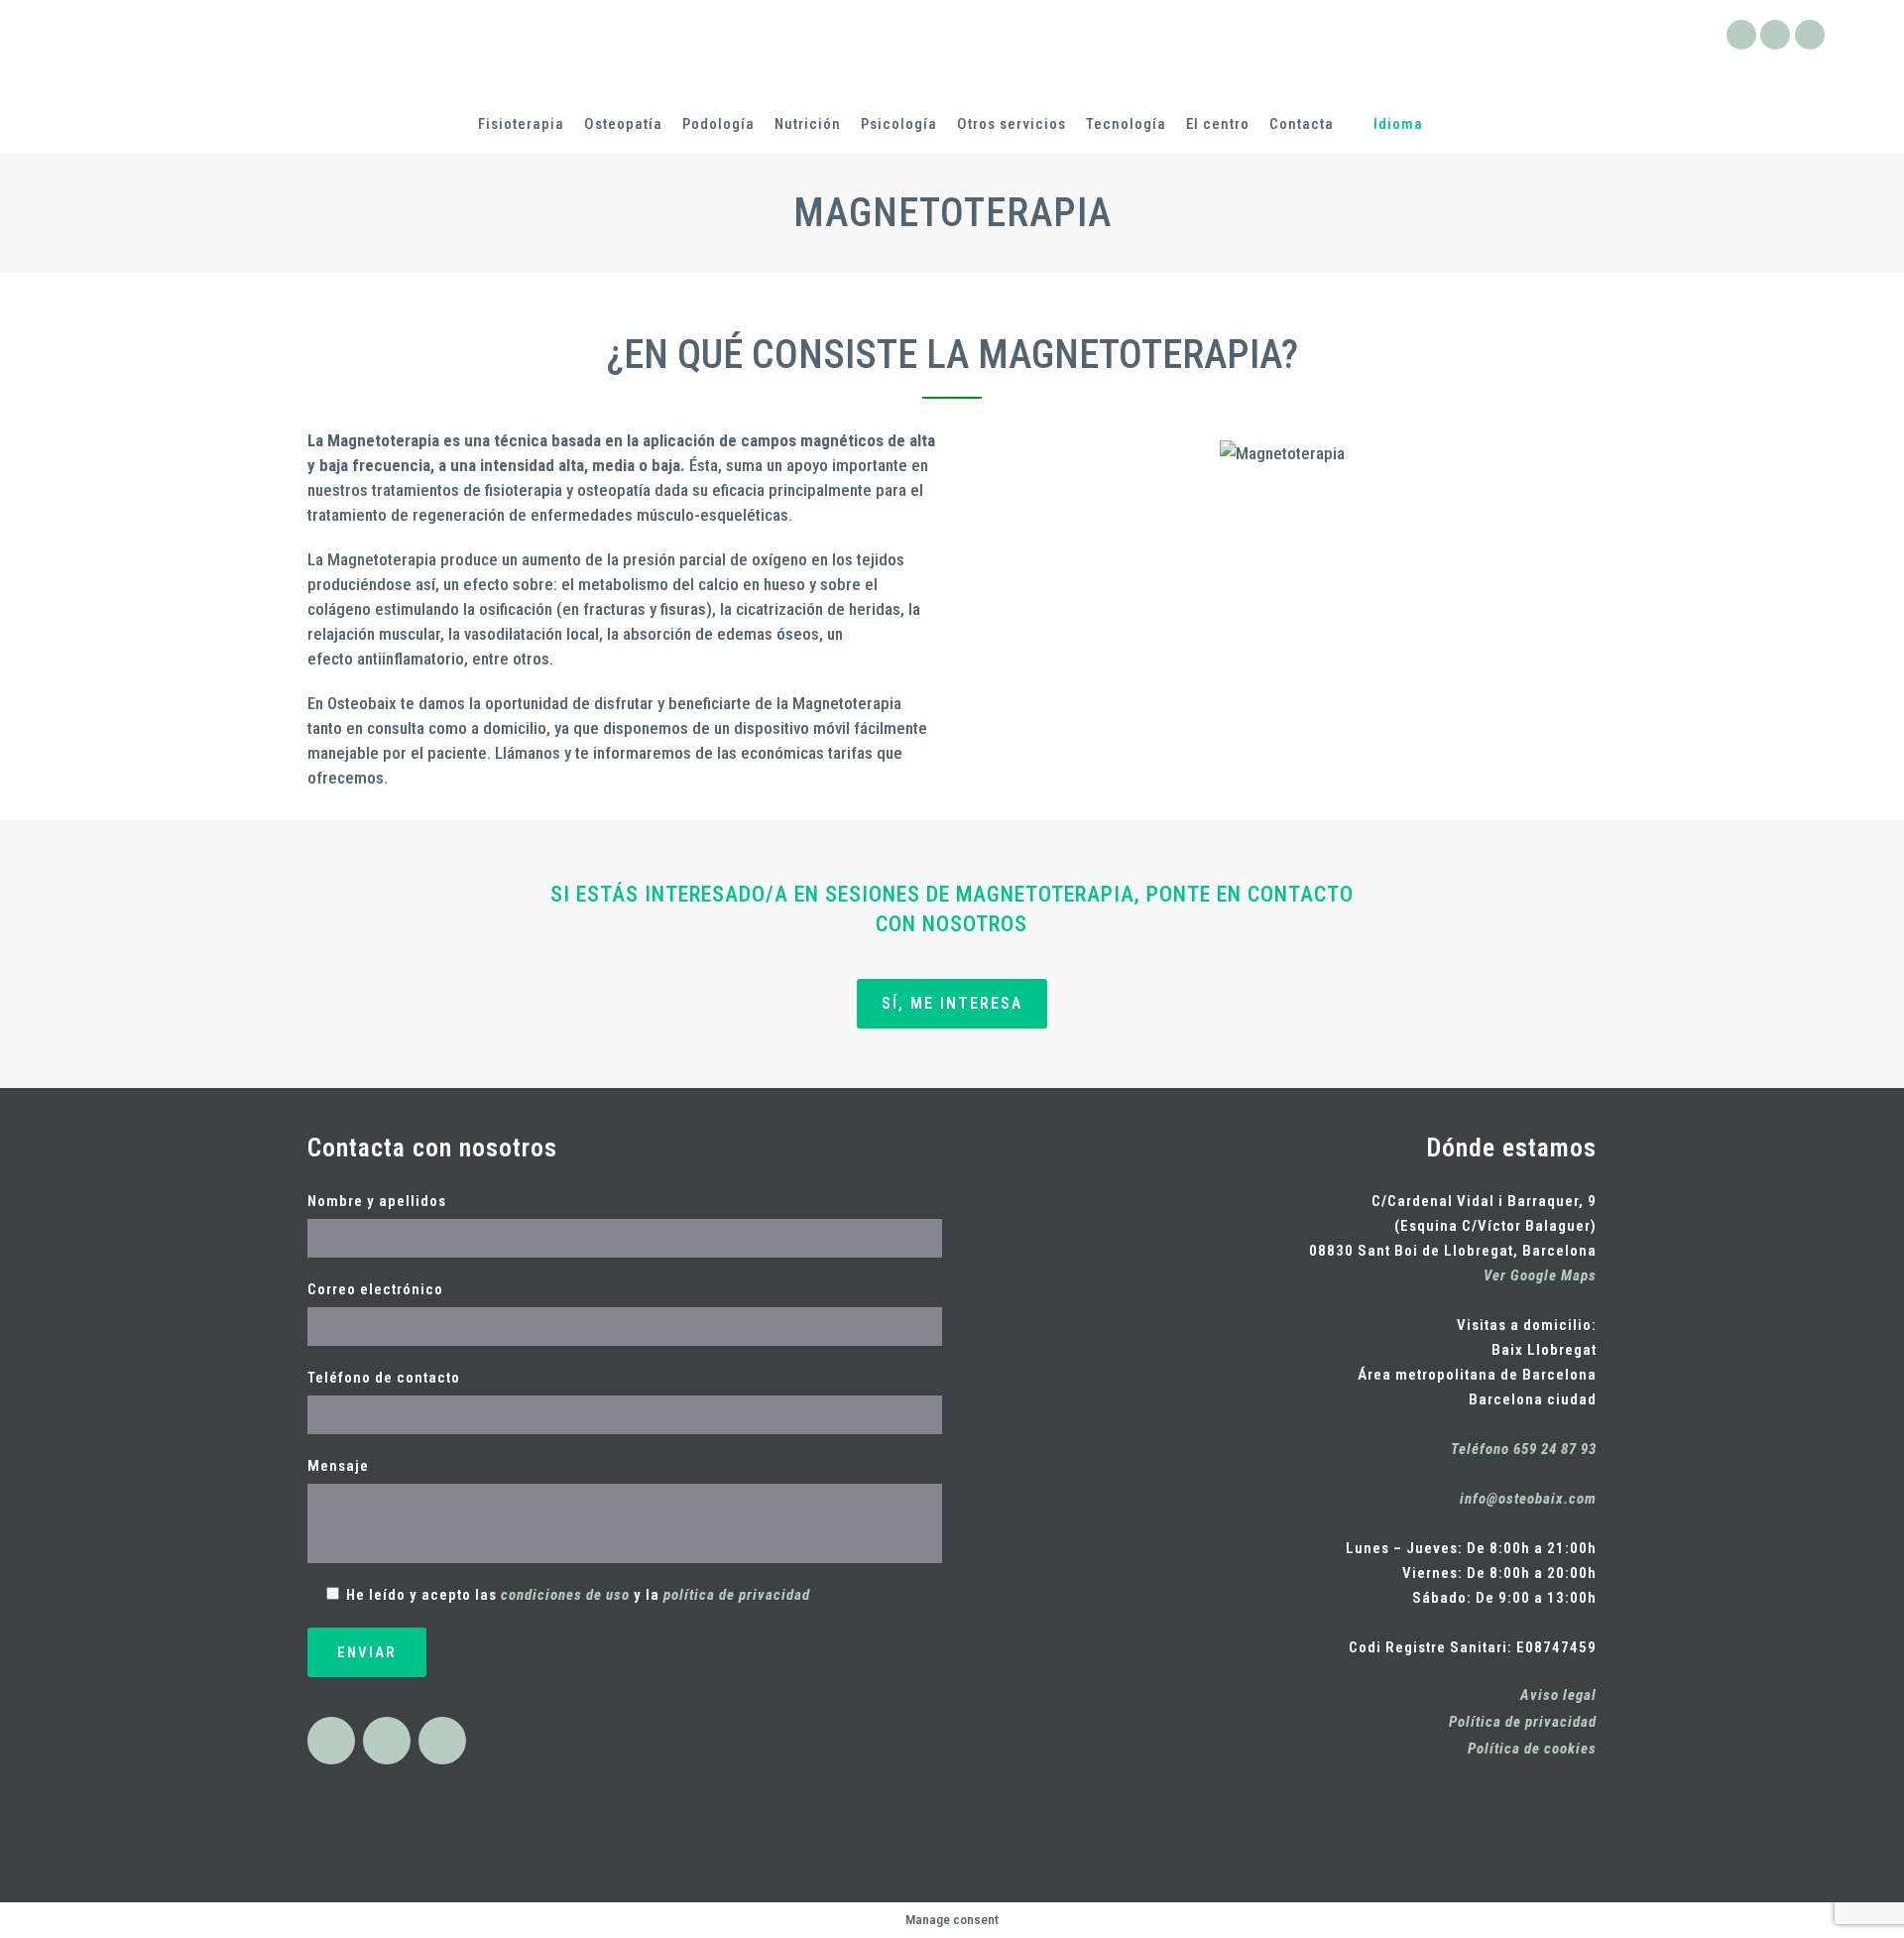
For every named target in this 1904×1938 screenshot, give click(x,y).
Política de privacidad (1523, 1722)
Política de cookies (1532, 1749)
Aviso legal (1558, 1695)
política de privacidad (737, 1595)
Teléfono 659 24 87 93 (1524, 1449)
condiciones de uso (565, 1595)
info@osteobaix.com (1528, 1499)
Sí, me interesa (952, 1003)
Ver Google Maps (1540, 1275)
